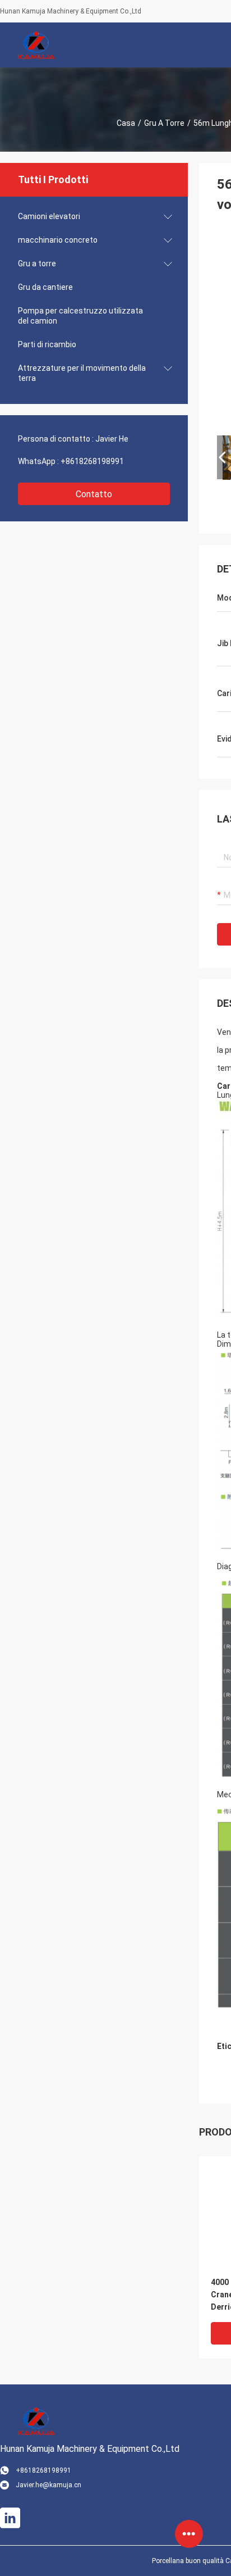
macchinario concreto (58, 240)
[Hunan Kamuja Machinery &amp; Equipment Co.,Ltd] (36, 45)
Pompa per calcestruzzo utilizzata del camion (80, 316)
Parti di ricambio (47, 344)
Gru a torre (164, 123)
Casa (126, 123)
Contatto (94, 494)
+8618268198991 (92, 461)
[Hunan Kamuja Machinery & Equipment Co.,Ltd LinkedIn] (10, 2518)
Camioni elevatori (49, 216)
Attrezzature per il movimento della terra (82, 373)
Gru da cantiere (45, 287)
